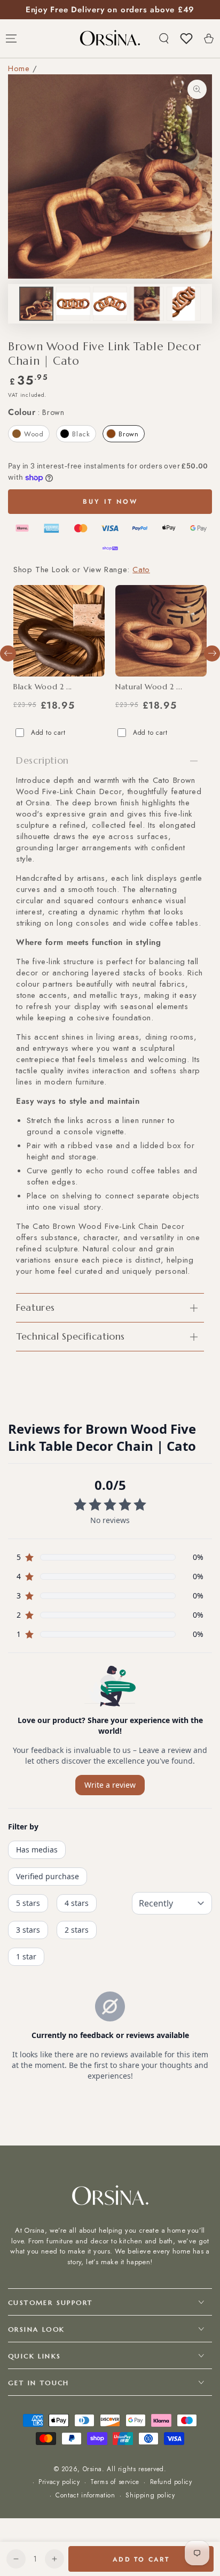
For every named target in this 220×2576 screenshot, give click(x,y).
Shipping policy (150, 2496)
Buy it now (110, 502)
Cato (141, 570)
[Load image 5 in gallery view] (184, 304)
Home (19, 68)
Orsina (93, 2469)
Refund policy (171, 2482)
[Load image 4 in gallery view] (147, 304)
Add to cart (48, 733)
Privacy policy (59, 2482)
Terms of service (115, 2482)
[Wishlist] (186, 39)
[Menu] (11, 39)
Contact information (85, 2496)
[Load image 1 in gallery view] (36, 304)
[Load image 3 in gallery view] (110, 304)
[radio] (29, 434)
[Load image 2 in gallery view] (73, 304)
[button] (164, 39)
